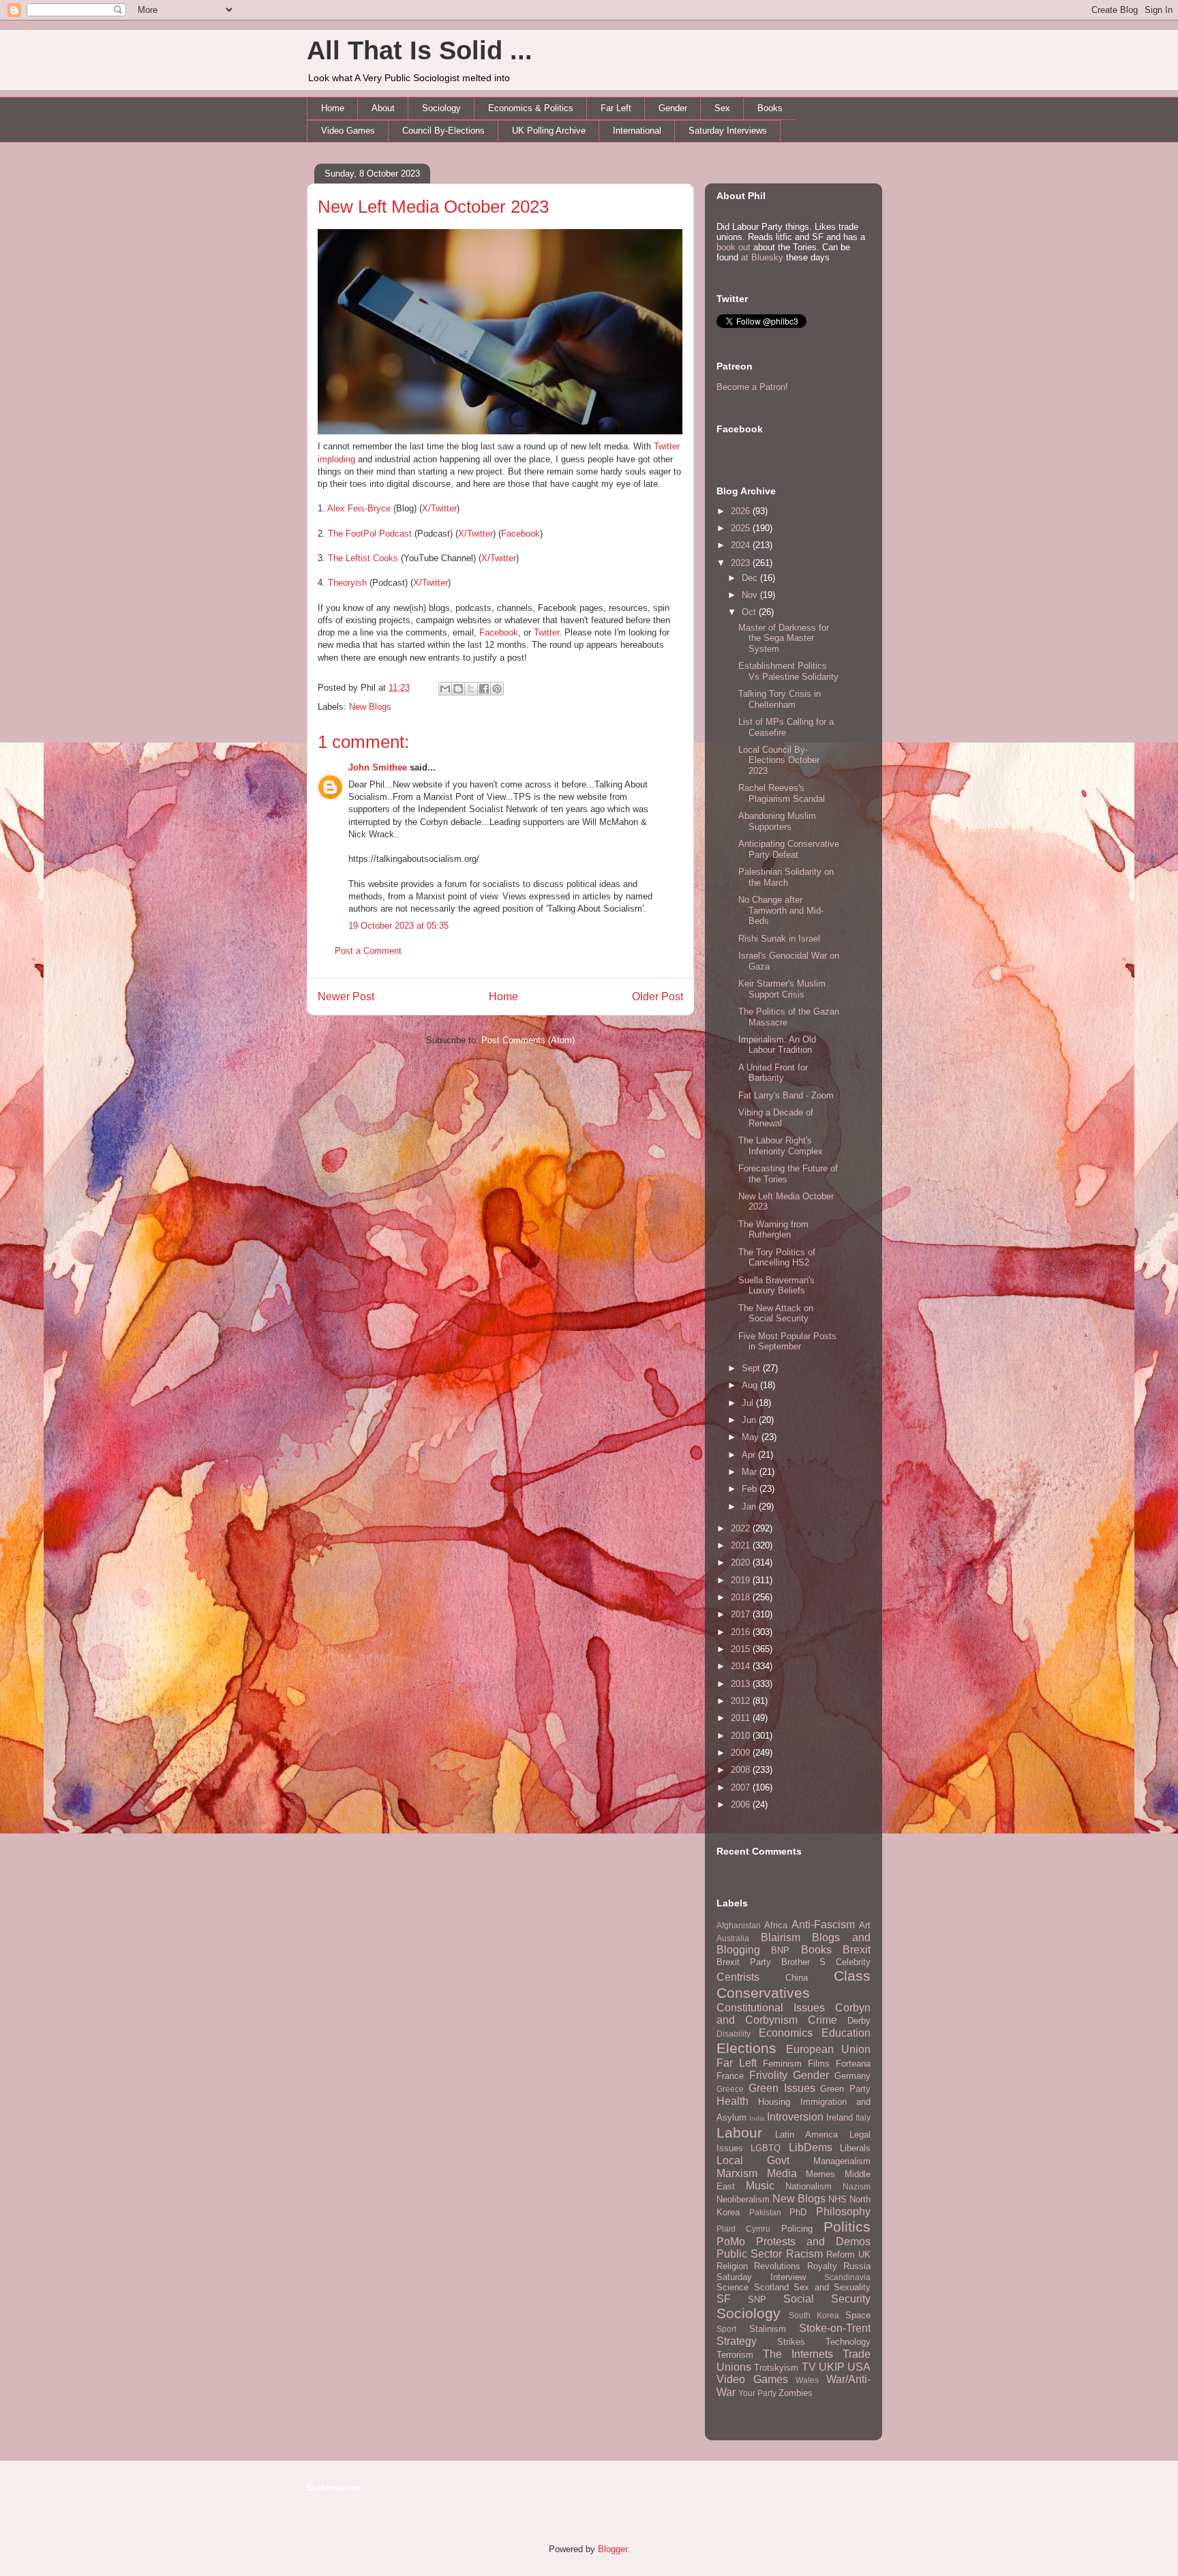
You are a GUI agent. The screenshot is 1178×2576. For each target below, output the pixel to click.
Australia (733, 1938)
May (752, 1437)
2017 (742, 1614)
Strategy (737, 2341)
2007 (742, 1787)
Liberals (855, 2148)
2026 (742, 511)
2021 (742, 1545)
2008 (742, 1770)
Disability (734, 2034)
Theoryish (347, 583)
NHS (837, 2199)
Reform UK (848, 2255)
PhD (798, 2212)
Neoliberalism (743, 2199)
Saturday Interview (761, 2277)
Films (819, 2064)
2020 (742, 1562)
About (383, 108)
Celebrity (853, 1962)
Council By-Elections (443, 131)
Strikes (791, 2342)
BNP (780, 1950)
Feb (751, 1489)
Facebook (520, 534)
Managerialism (842, 2161)
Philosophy (843, 2212)
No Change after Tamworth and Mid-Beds (781, 910)
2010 (742, 1736)
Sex (722, 108)
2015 (742, 1649)
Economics (786, 2033)
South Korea (814, 2315)
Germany (852, 2076)
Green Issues (782, 2088)
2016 (742, 1632)
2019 (742, 1580)
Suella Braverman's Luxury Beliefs (776, 1286)
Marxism (737, 2173)
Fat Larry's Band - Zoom (786, 1095)
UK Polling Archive (549, 131)
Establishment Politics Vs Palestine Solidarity (788, 671)
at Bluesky (762, 257)
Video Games (348, 131)
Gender (673, 108)
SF (724, 2299)
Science (733, 2287)
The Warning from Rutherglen (773, 1230)
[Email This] (445, 689)
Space (858, 2315)
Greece (730, 2089)
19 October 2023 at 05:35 (398, 926)
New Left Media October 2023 (433, 207)
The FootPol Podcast (370, 534)
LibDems (811, 2147)
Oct (750, 612)
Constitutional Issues (771, 2008)
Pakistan (765, 2212)
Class (852, 1976)
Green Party (845, 2089)
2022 (742, 1528)
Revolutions (777, 2266)
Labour (739, 2132)
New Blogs (370, 707)
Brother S (804, 1962)
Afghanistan (739, 1925)
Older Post (658, 997)
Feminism (782, 2064)
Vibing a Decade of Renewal (776, 1118)
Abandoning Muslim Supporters (777, 821)
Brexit (857, 1950)
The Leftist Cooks (363, 558)
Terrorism (735, 2355)
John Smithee (378, 767)
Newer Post (346, 997)
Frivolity (768, 2075)
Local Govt (753, 2160)
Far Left (616, 108)
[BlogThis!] (458, 689)
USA (859, 2367)
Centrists (738, 1977)
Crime (822, 2020)
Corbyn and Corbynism (794, 2014)
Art (865, 1925)
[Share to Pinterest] (497, 689)
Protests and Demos (813, 2242)
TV (809, 2367)
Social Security (827, 2299)
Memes (820, 2174)
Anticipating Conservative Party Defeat (789, 849)
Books (770, 108)
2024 (742, 545)
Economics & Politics (531, 108)
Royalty (822, 2266)
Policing (797, 2229)
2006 (742, 1804)
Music (760, 2186)
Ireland (840, 2117)
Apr (750, 1455)
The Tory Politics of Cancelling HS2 (777, 1258)
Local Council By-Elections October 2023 (779, 760)
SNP (757, 2300)
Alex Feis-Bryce (359, 508)
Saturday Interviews (728, 131)
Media (782, 2173)
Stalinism (768, 2329)
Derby (859, 2021)
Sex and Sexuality (832, 2287)
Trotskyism (776, 2368)
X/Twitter (439, 508)
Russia (857, 2266)
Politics (847, 2227)
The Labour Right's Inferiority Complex (781, 1146)
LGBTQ (766, 2148)
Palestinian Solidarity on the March (786, 877)
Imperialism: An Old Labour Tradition (777, 1045)
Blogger (613, 2549)
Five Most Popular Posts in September (787, 1342)
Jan (750, 1507)
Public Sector (749, 2254)
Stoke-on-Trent (835, 2328)
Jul (749, 1403)
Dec (751, 578)
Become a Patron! (752, 387)
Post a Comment (368, 951)
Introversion (795, 2117)
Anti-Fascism (823, 1924)
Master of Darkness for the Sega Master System (784, 638)
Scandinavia (847, 2277)
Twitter (546, 632)
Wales (807, 2380)
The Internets (798, 2354)
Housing (774, 2102)
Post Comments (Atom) (528, 1040)
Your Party (757, 2393)
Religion (732, 2266)
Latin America (806, 2135)
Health (733, 2101)
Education (846, 2033)
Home (333, 108)
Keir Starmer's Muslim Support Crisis (782, 989)
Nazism (857, 2186)
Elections (746, 2048)
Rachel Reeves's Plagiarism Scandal (782, 793)
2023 (742, 563)
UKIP (832, 2367)
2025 (742, 528)
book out (734, 247)
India (757, 2118)
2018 (742, 1597)
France (730, 2076)
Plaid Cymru (743, 2229)
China (797, 1978)
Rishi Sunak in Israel (779, 939)
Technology (848, 2342)
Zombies (796, 2393)
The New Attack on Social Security (776, 1314)
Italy (863, 2117)
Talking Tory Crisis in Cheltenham (780, 699)
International (637, 131)
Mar (751, 1472)
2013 (742, 1684)
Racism (804, 2254)
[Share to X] (471, 689)
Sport (726, 2329)
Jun (750, 1420)
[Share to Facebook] (484, 689)
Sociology (441, 108)
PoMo (731, 2242)
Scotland (771, 2287)
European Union (829, 2049)
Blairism (781, 1937)
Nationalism (809, 2186)
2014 (742, 1666)
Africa (776, 1925)
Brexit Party (744, 1962)
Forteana (853, 2064)
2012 (742, 1701)
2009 (742, 1753)
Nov (751, 595)
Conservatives (763, 1993)
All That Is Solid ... (420, 50)
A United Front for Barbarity (773, 1073)
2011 (742, 1718)
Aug (751, 1385)
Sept (752, 1368)
